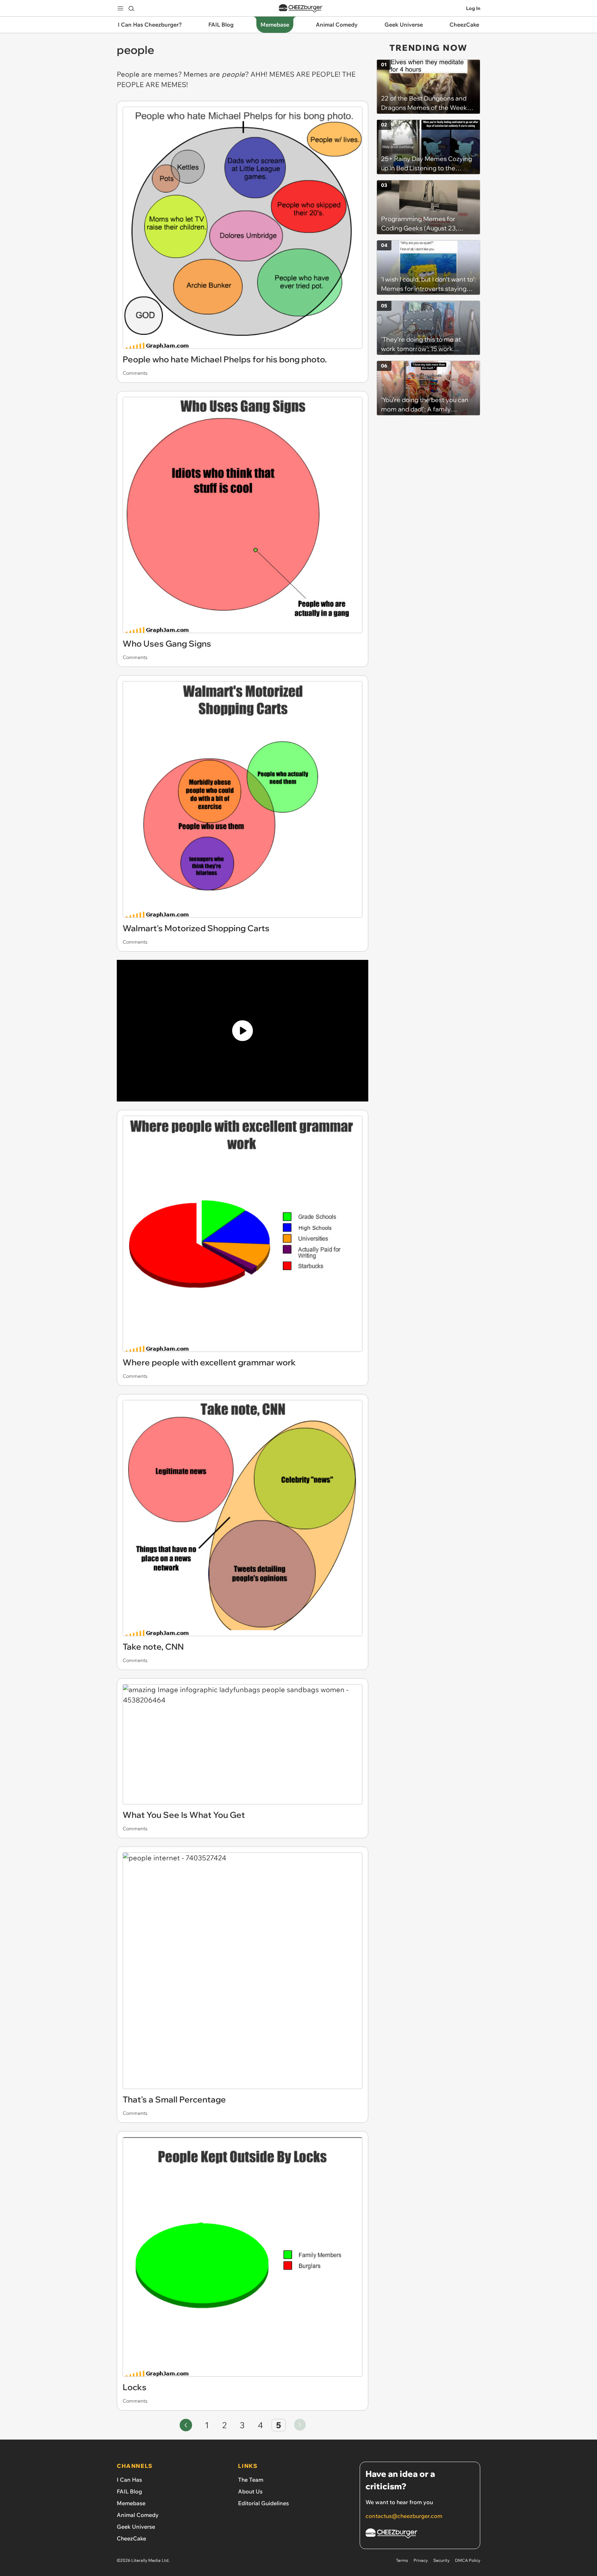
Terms (402, 2560)
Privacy (421, 2560)
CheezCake (131, 2538)
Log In (473, 8)
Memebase (131, 2503)
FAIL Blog (129, 2491)
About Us (250, 2491)
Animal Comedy (138, 2515)
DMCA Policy (468, 2560)
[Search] (131, 8)
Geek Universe (136, 2527)
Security (441, 2560)
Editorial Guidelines (263, 2503)
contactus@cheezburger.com (404, 2516)
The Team (251, 2480)
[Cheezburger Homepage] (301, 8)
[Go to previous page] (186, 2425)
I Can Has (129, 2480)
